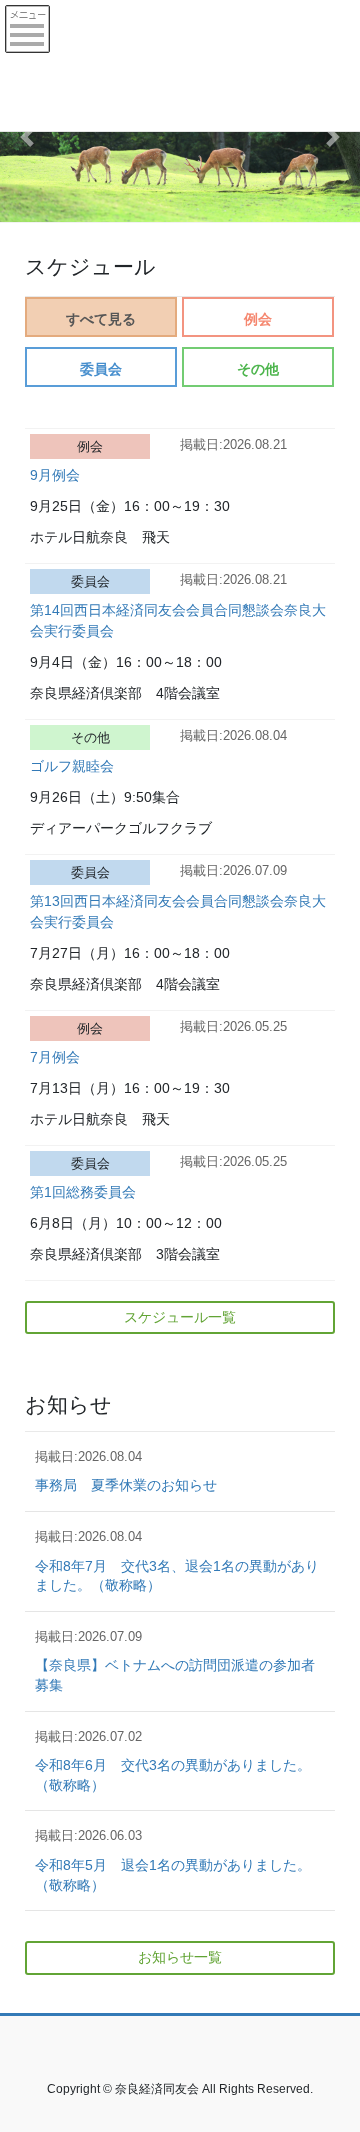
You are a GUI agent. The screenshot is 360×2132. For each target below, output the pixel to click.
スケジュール (90, 265)
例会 (258, 319)
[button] (27, 137)
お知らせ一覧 (180, 1957)
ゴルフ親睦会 (72, 766)
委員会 (101, 369)
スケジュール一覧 (180, 1317)
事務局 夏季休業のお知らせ (126, 1485)
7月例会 (55, 1057)
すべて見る (101, 319)
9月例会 (55, 475)
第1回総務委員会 (83, 1192)
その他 (258, 369)
